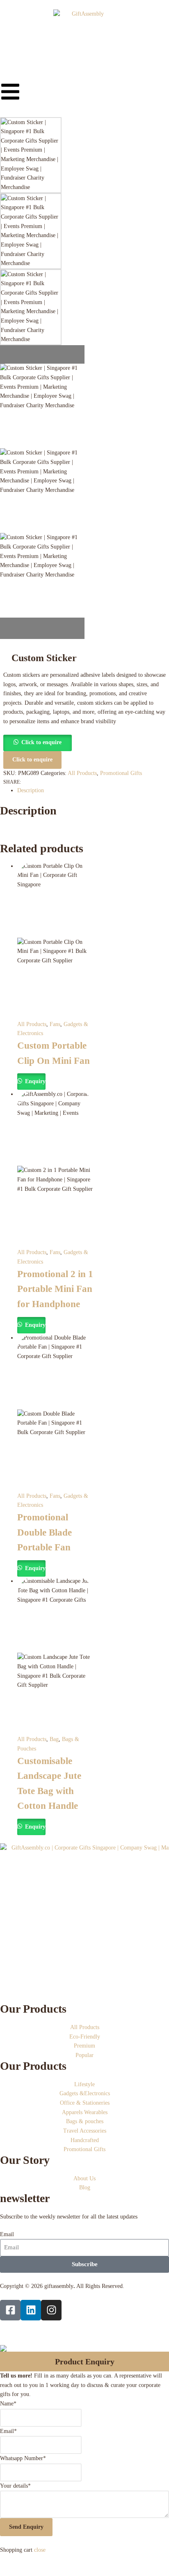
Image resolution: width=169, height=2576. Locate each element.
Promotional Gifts (121, 773)
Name (8, 2404)
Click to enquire (41, 742)
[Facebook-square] (10, 2310)
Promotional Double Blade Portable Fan (45, 1532)
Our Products (33, 2009)
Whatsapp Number (23, 2458)
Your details (15, 2486)
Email (7, 2234)
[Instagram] (51, 2310)
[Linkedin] (31, 2310)
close (40, 2550)
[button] (38, 742)
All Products (82, 773)
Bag (54, 1739)
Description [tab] (31, 790)
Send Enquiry (26, 2527)
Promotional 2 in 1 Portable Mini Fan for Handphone (55, 1289)
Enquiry (34, 1081)
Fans (55, 1024)
